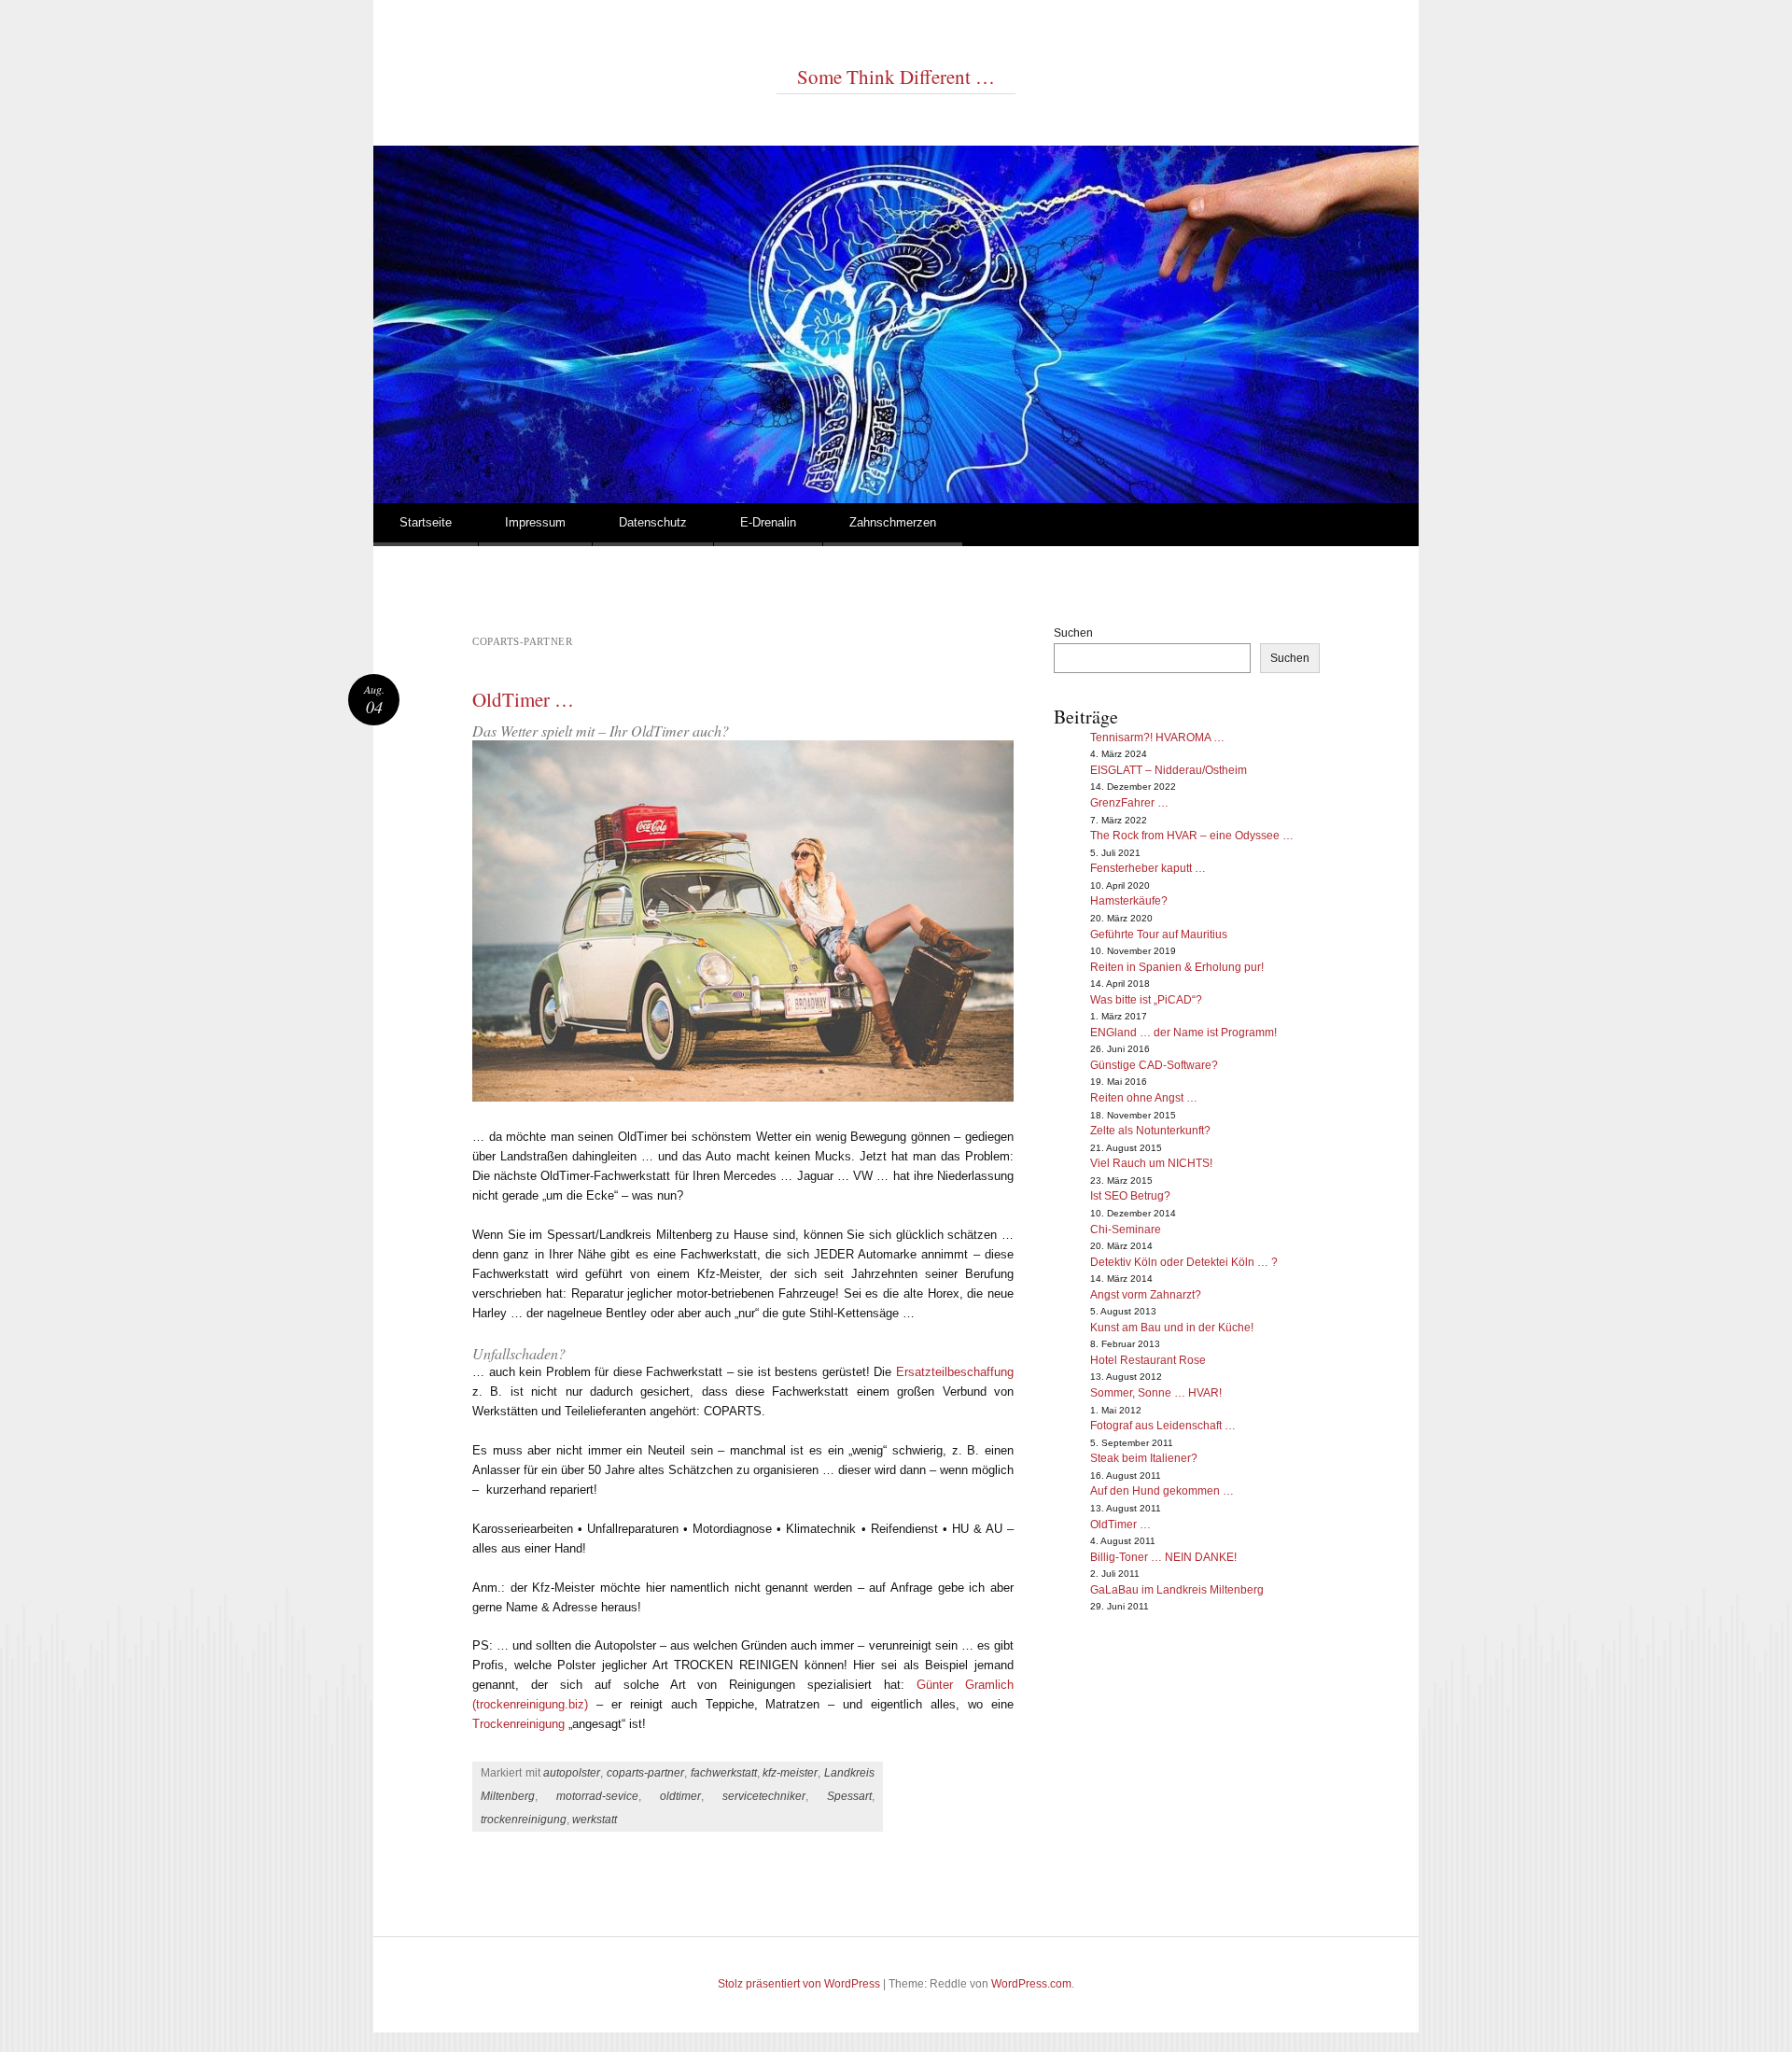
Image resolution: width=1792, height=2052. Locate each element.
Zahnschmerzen (893, 522)
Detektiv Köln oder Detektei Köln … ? (1184, 1262)
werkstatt (595, 1820)
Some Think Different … (896, 77)
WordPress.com (1031, 1984)
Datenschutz (653, 522)
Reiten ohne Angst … (1144, 1098)
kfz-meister (790, 1773)
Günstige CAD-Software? (1154, 1065)
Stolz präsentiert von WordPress (799, 1984)
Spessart (849, 1796)
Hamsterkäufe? (1129, 901)
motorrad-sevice (597, 1796)
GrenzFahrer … (1129, 803)
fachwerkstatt (724, 1773)
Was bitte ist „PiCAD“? (1146, 1000)
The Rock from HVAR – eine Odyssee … (1192, 836)
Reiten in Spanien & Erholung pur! (1177, 967)
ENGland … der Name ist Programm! (1183, 1033)
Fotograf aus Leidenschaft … (1163, 1426)
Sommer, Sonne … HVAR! (1156, 1393)
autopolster (572, 1773)
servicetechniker (764, 1796)
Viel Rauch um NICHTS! (1151, 1163)
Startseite (426, 522)
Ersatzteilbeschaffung (955, 1372)
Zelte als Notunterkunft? (1150, 1131)
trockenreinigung (524, 1820)
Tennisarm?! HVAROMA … (1157, 738)
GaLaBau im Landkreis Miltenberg (1177, 1590)
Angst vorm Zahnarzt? (1146, 1295)
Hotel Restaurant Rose (1148, 1360)
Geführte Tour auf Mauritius (1159, 935)
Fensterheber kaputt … (1148, 868)
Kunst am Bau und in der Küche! (1172, 1328)
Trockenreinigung (518, 1724)
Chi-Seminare (1126, 1230)
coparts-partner (645, 1773)
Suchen (1073, 633)
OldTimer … (523, 699)
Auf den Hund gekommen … (1162, 1491)
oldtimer (680, 1796)
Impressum (535, 522)
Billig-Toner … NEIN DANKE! (1163, 1557)
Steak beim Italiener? (1144, 1458)
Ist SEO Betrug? (1130, 1196)
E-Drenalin (768, 522)
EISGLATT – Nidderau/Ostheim (1169, 770)
